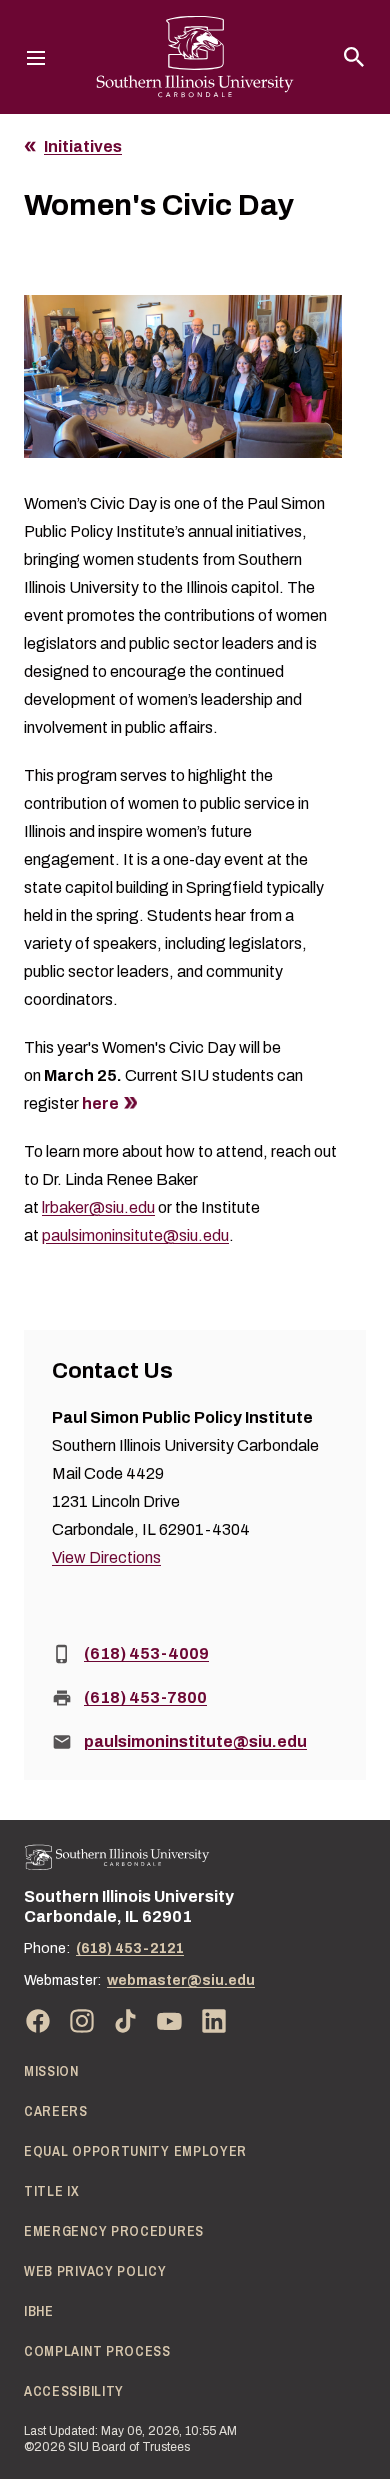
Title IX (52, 2191)
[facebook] (38, 2021)
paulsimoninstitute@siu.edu (195, 1741)
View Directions (106, 1557)
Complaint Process (97, 2351)
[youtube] (170, 2021)
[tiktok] (126, 2021)
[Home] (117, 1857)
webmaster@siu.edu (181, 1980)
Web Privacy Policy (95, 2271)
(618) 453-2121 (130, 1948)
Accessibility (74, 2391)
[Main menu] (36, 57)
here (99, 1103)
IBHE (39, 2311)
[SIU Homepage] (195, 57)
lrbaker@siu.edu (98, 1207)
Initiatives (83, 146)
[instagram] (82, 2021)
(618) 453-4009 (146, 1653)
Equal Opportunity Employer (135, 2151)
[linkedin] (214, 2021)
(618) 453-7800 (145, 1697)
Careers (56, 2111)
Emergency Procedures (114, 2231)
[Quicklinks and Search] (354, 57)
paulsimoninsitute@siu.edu (135, 1235)
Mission (51, 2071)
